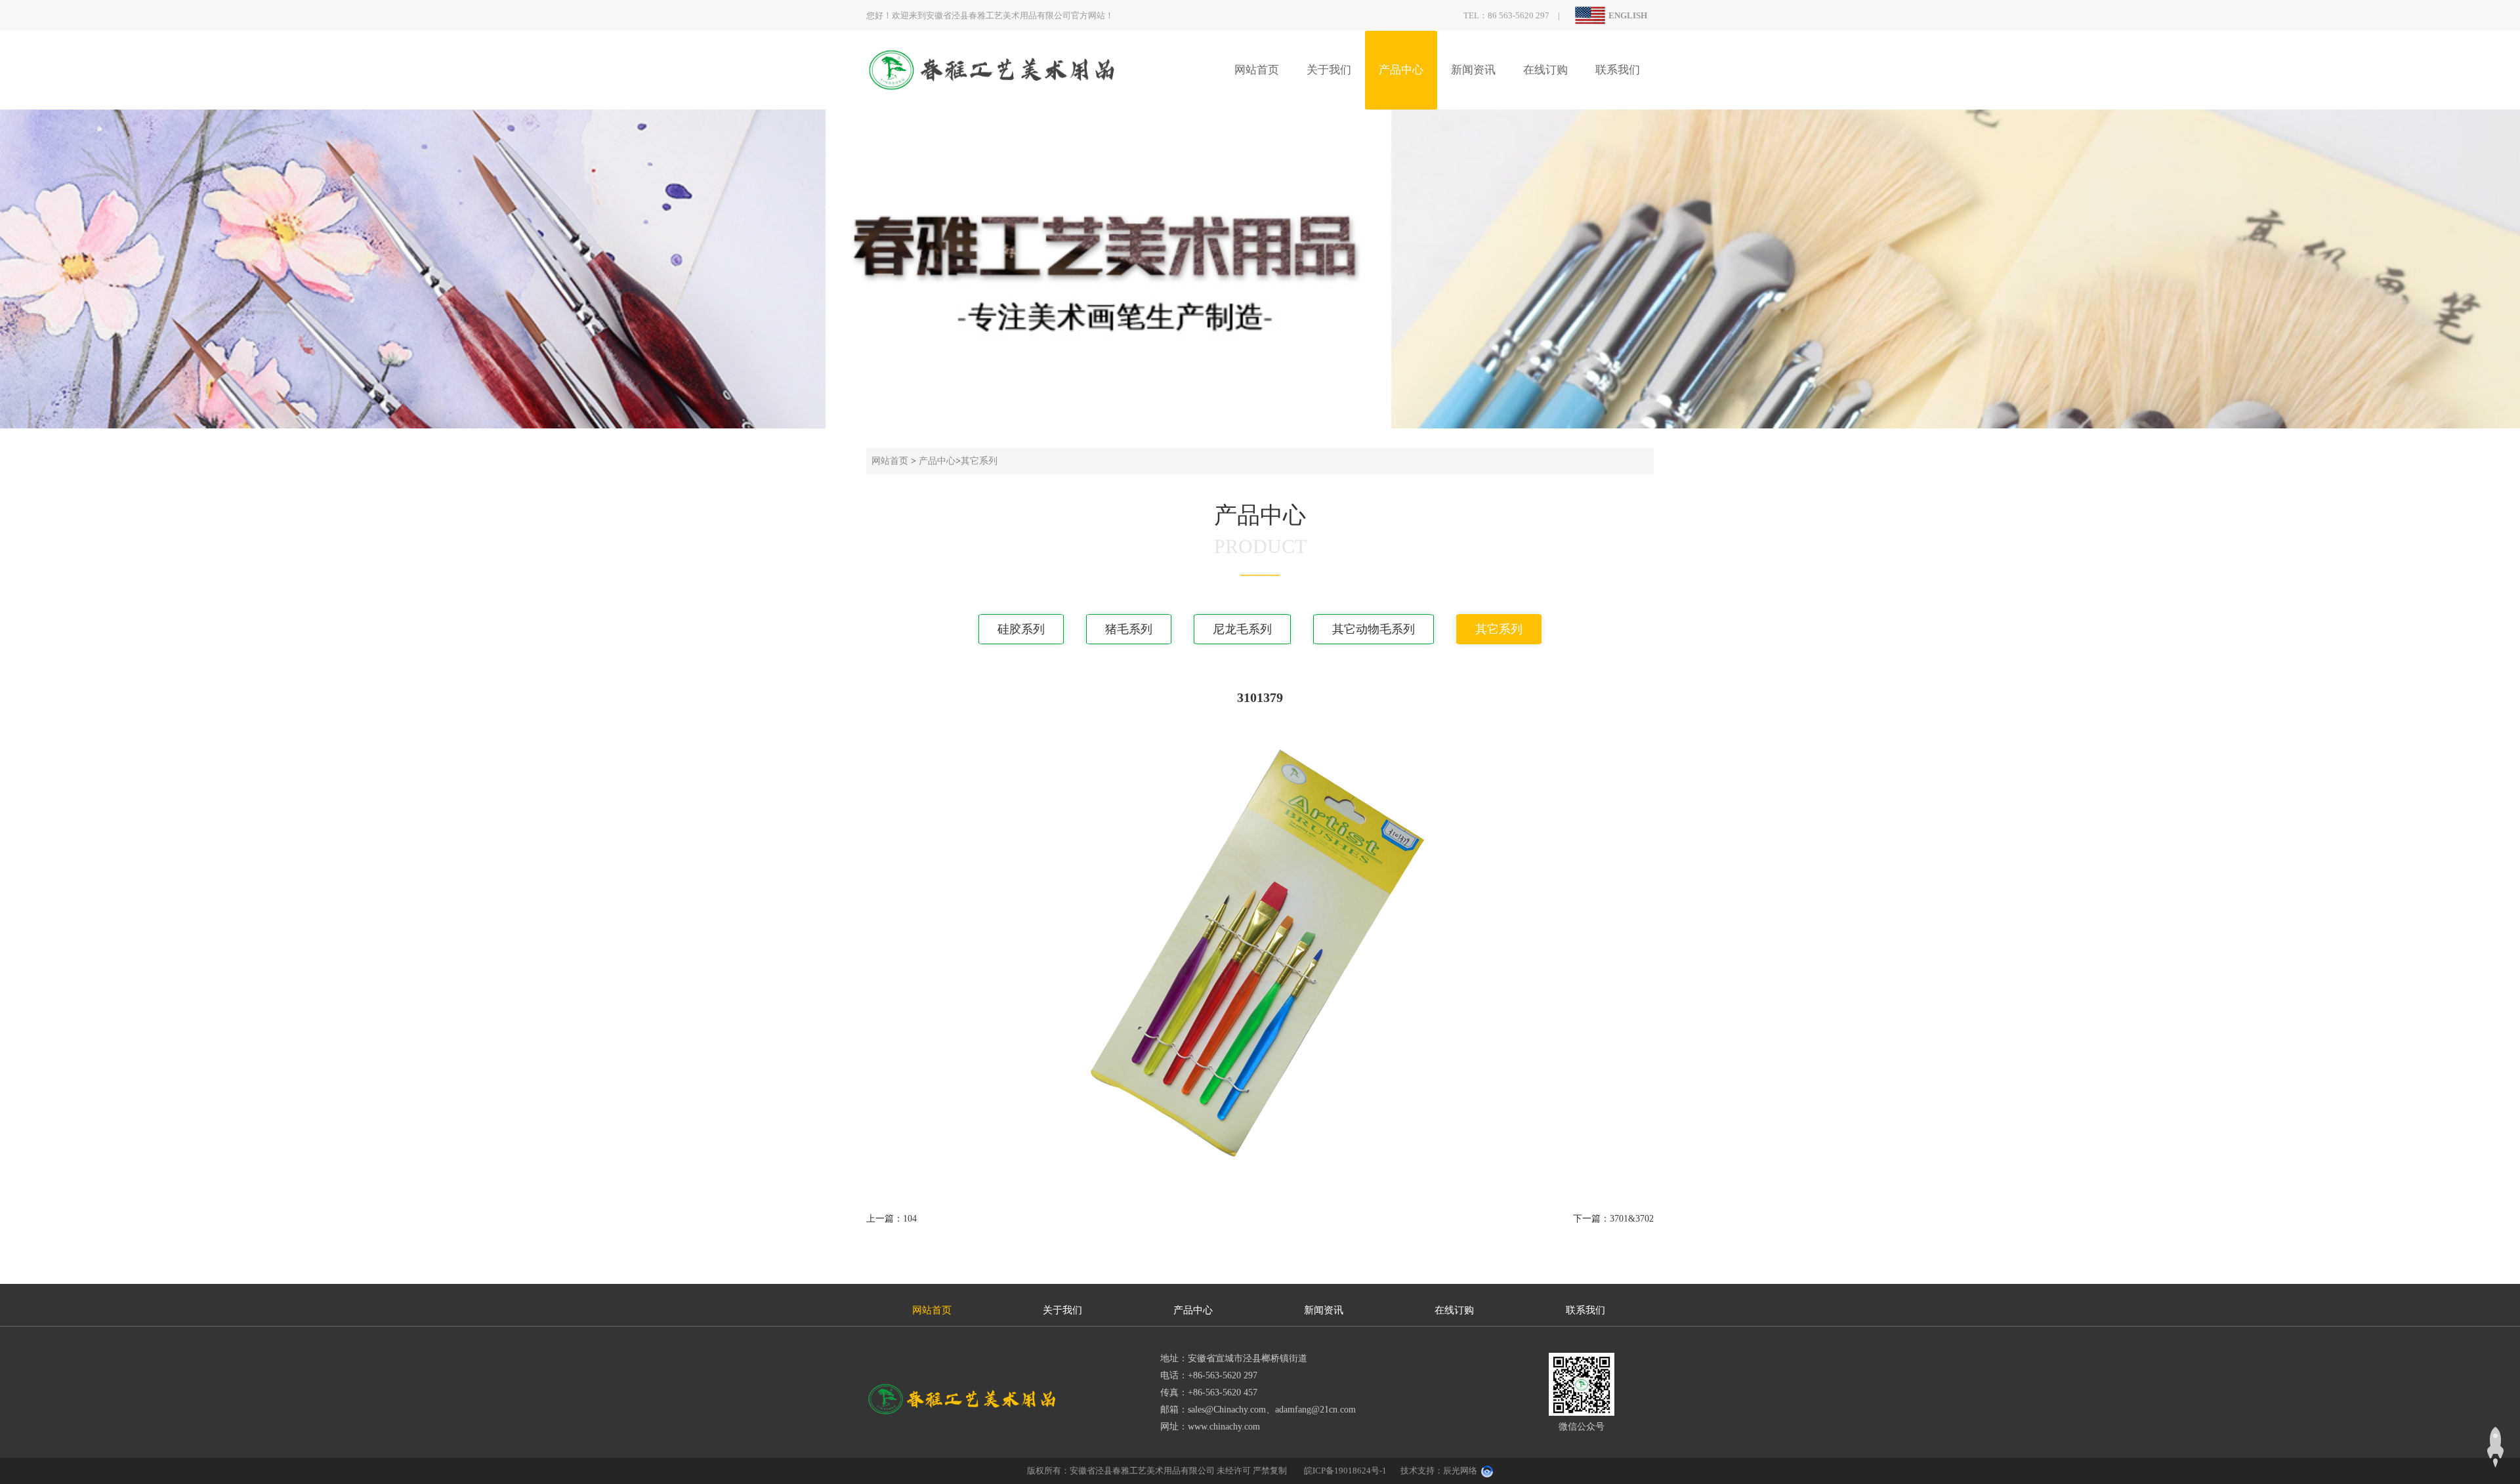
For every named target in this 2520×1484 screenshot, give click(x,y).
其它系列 (979, 461)
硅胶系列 (1021, 629)
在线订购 (1545, 70)
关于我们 (1329, 70)
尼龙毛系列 (1242, 629)
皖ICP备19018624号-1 (1345, 1471)
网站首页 (1257, 70)
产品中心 (1401, 70)
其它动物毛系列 (1374, 629)
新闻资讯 (1473, 70)
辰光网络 (1460, 1471)
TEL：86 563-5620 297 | (1516, 15)
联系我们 (1618, 70)
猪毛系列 (1129, 629)
